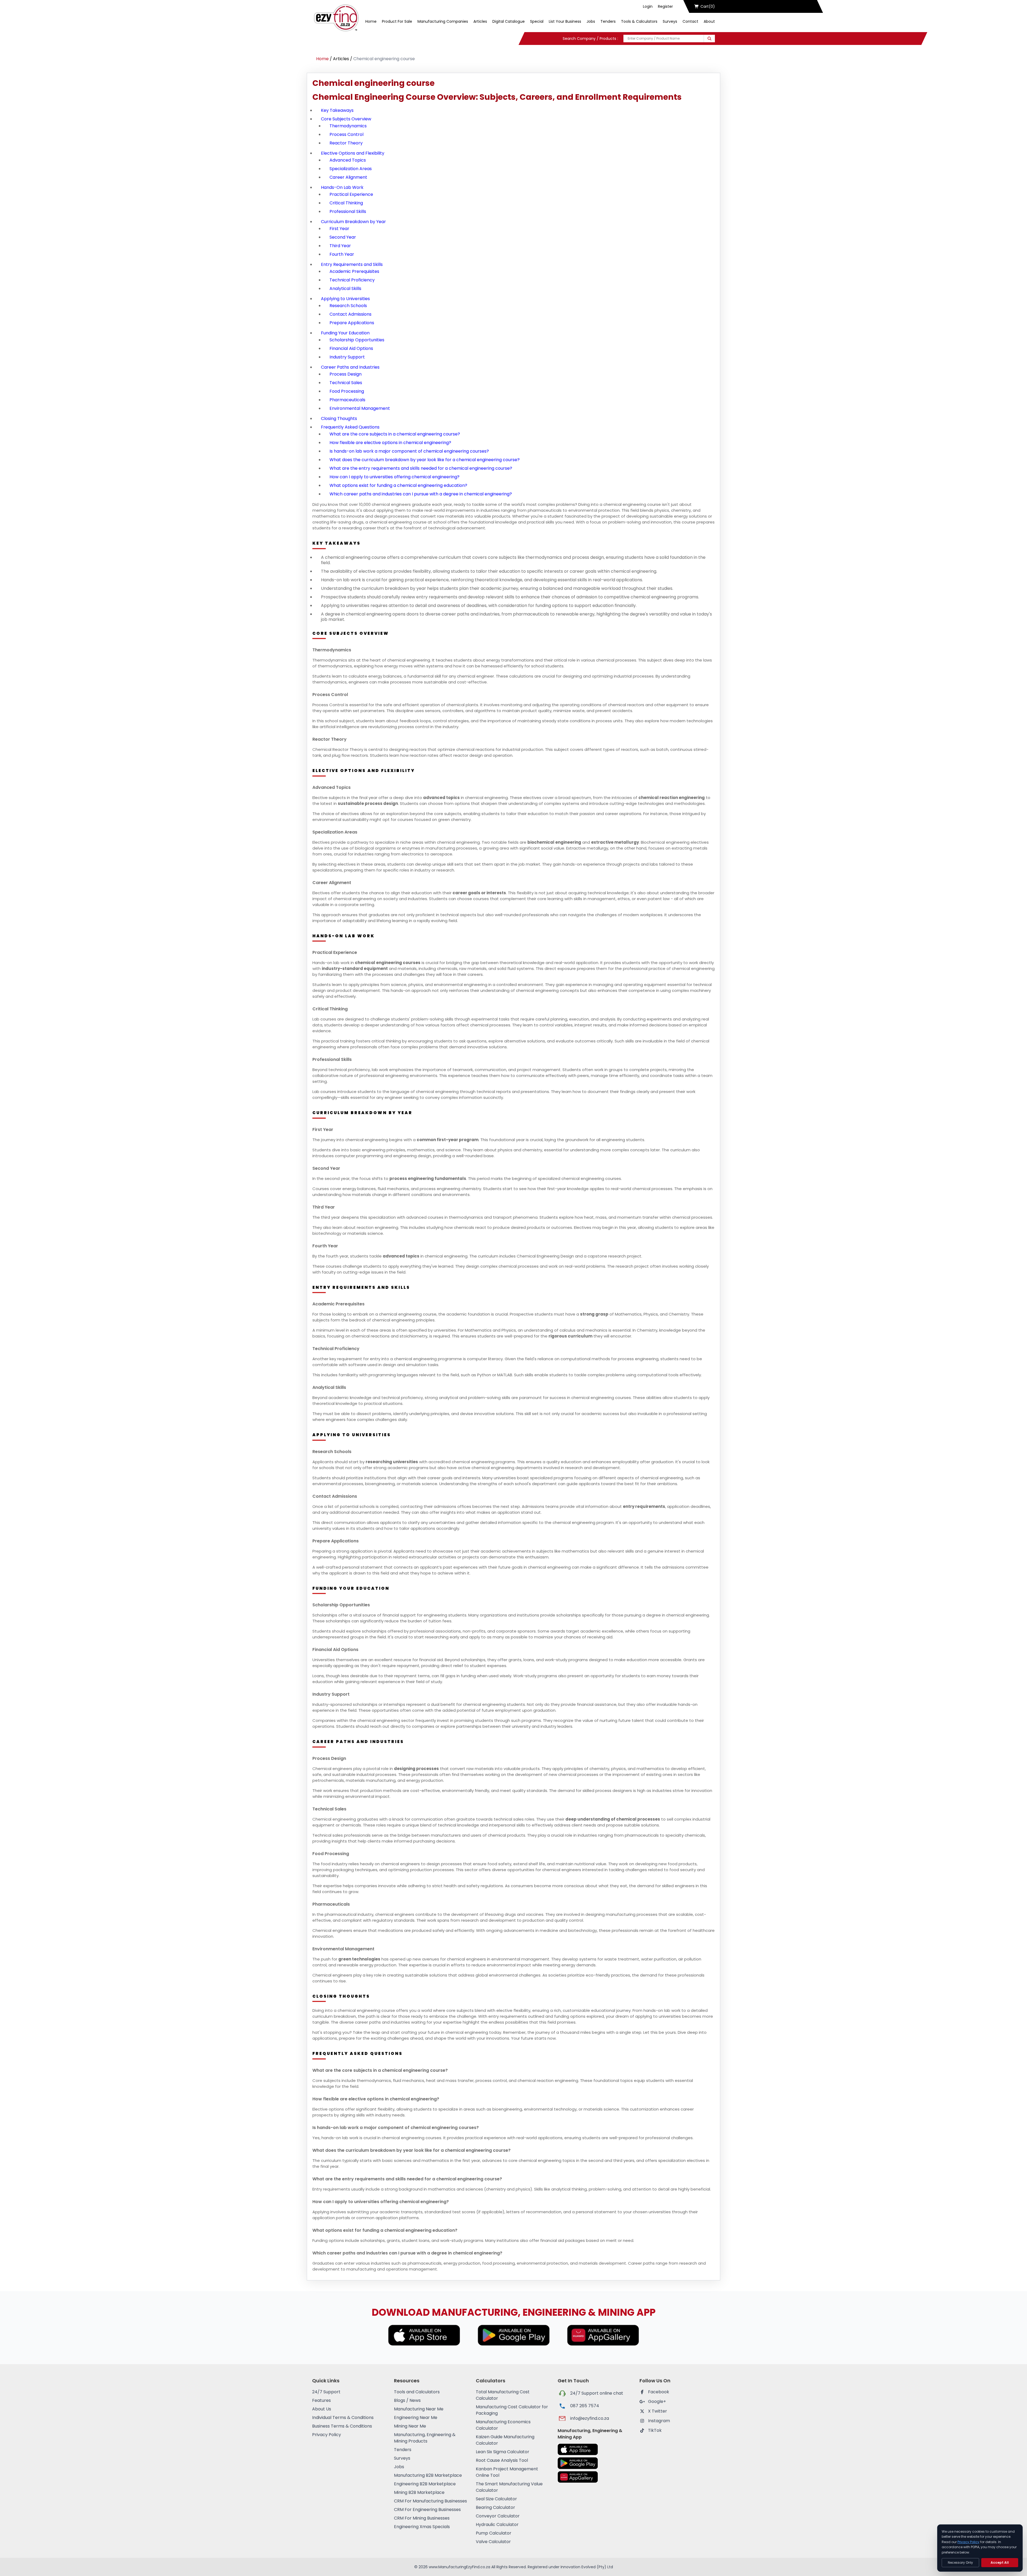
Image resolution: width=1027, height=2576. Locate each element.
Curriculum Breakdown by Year (353, 222)
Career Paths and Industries (350, 367)
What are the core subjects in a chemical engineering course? (395, 434)
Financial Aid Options (351, 348)
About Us (322, 2409)
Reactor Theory (346, 143)
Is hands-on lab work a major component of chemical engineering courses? (409, 451)
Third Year (340, 246)
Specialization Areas (351, 169)
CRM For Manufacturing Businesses (430, 2501)
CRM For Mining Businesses (422, 2518)
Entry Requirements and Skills (352, 264)
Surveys (670, 21)
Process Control (346, 134)
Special (537, 21)
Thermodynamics (348, 126)
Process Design (346, 374)
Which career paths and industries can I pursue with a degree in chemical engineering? (421, 494)
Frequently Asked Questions (350, 427)
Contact (690, 21)
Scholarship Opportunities (357, 340)
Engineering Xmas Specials (422, 2527)
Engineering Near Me (416, 2418)
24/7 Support (326, 2392)
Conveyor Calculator (498, 2516)
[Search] (709, 39)
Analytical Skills (345, 288)
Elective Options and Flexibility (353, 153)
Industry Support (347, 357)
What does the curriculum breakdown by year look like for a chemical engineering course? (425, 460)
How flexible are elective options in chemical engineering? (390, 443)
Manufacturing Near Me (419, 2409)
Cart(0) (708, 6)
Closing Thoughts (339, 418)
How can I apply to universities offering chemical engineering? (394, 477)
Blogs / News (407, 2400)
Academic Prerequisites (354, 271)
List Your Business (565, 21)
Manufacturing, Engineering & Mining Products (425, 2438)
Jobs (591, 21)
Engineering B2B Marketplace (425, 2484)
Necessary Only (960, 2562)
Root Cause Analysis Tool (502, 2460)
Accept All (1000, 2562)
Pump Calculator (494, 2533)
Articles (480, 21)
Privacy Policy (327, 2435)
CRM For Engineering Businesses (427, 2510)
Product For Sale (397, 21)
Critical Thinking (346, 203)
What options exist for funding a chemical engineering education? (398, 485)
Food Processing (347, 391)
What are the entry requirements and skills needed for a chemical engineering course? (421, 468)
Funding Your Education (345, 333)
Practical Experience (351, 194)
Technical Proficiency (352, 280)
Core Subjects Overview (346, 119)
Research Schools (348, 306)
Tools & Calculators (639, 21)
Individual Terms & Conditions (343, 2418)
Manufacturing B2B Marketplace (428, 2475)
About (709, 21)
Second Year (343, 237)
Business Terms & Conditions (342, 2426)
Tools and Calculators (417, 2392)
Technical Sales (346, 383)
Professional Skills (348, 211)
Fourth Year (342, 254)
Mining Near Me (410, 2426)
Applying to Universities (345, 299)
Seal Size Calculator (496, 2499)
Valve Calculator (493, 2542)
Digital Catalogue (509, 21)
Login (648, 6)
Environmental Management (360, 408)
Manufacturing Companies (443, 21)
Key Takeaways (337, 110)
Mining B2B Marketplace (419, 2492)
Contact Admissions (350, 314)
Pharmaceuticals (347, 400)
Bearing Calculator (495, 2507)
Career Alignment (348, 177)
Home (371, 21)
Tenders (608, 21)
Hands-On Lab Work (342, 187)
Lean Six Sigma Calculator (503, 2452)
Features (321, 2400)
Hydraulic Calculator (497, 2525)
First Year (339, 229)
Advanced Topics (348, 160)
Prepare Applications (352, 323)
